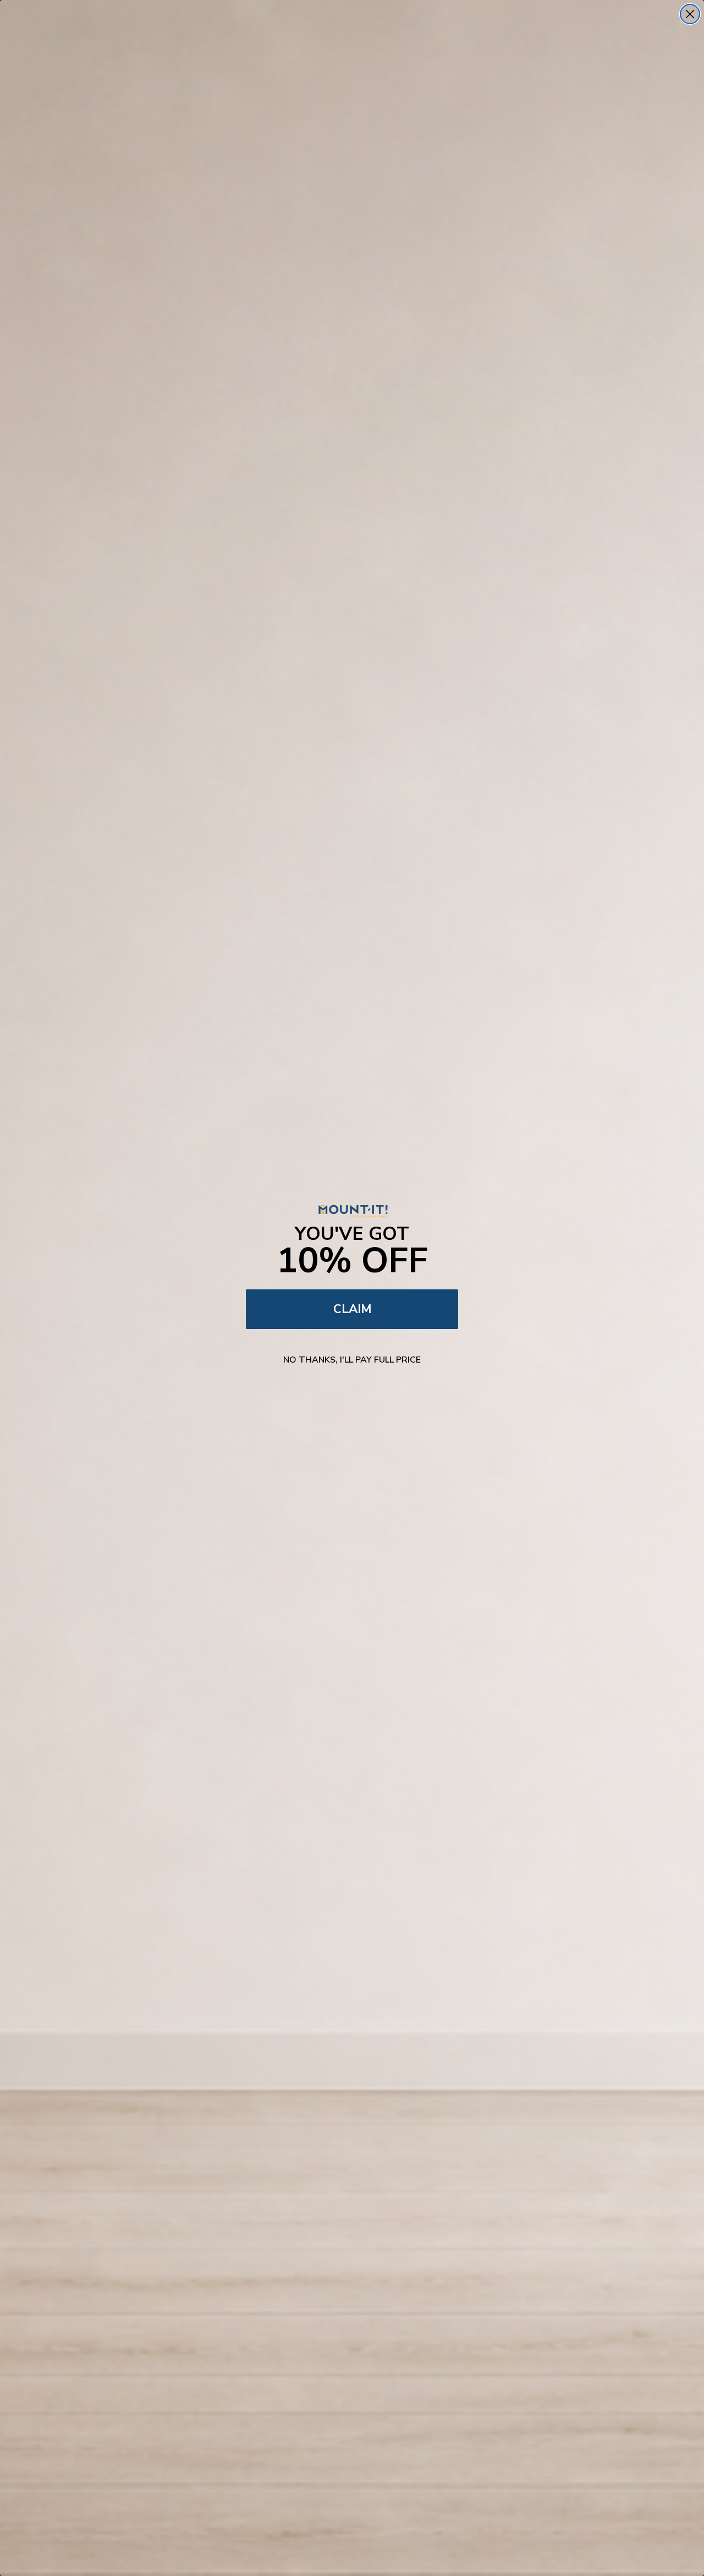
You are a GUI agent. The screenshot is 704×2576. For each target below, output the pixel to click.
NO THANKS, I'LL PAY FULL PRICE (352, 1360)
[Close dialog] (690, 14)
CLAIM (352, 1309)
